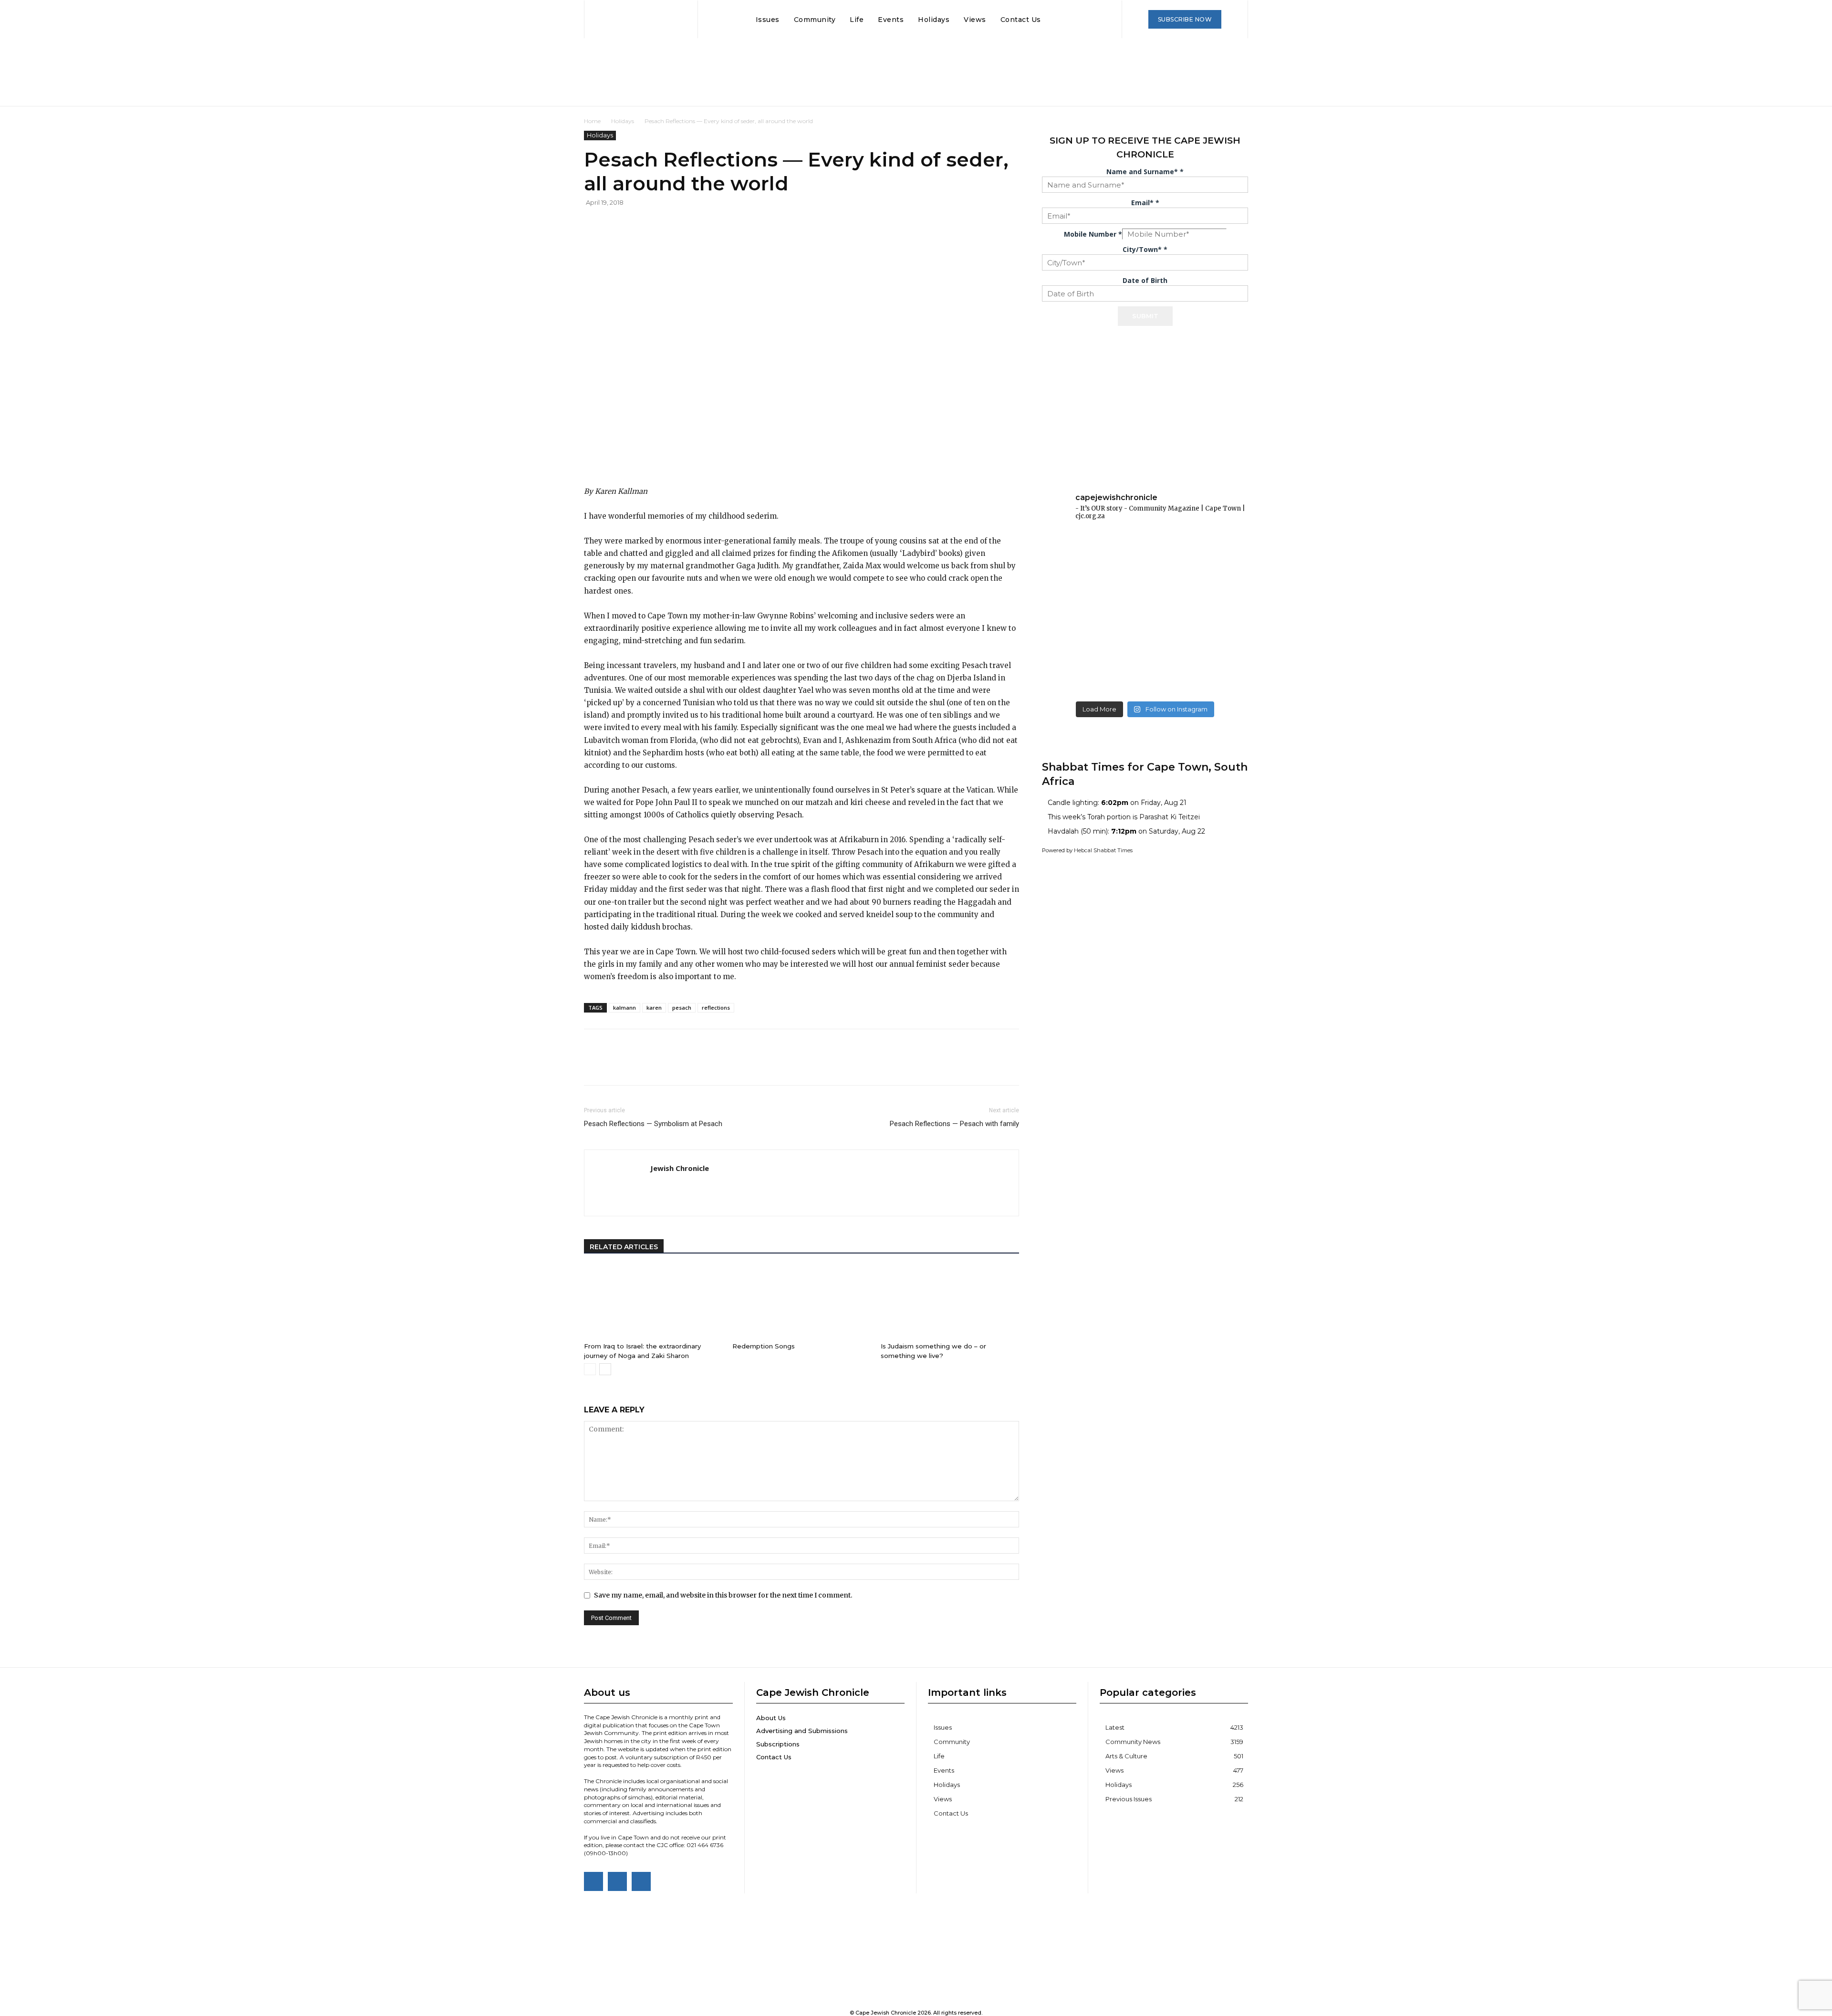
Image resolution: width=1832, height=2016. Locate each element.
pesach (682, 1008)
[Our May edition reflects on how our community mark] (1075, 592)
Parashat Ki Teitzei (1170, 817)
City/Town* (1145, 249)
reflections (716, 1008)
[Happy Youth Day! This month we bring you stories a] (1145, 550)
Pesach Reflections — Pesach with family (954, 1124)
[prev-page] (590, 1369)
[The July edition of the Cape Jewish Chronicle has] (1075, 550)
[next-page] (605, 1369)
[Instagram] (617, 1881)
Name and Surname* (1145, 172)
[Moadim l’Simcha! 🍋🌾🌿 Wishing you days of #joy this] (1145, 675)
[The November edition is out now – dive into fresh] (1075, 675)
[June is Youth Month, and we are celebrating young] (1215, 550)
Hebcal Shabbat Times (1103, 850)
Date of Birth (1145, 280)
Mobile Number (1093, 234)
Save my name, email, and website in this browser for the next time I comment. (723, 1595)
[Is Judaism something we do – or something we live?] (950, 1302)
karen (654, 1008)
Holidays (623, 121)
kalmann (625, 1008)
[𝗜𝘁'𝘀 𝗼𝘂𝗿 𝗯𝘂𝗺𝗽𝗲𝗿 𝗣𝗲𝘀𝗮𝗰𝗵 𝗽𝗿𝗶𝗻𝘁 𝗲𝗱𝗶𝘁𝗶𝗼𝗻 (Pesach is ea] (1215, 592)
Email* (1145, 203)
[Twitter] (675, 224)
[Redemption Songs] (801, 1302)
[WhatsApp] (697, 224)
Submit (1145, 316)
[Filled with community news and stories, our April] (1145, 592)
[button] (1057, 20)
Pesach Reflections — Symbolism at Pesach (653, 1124)
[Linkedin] (718, 224)
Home (592, 121)
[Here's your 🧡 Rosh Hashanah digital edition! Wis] (1215, 675)
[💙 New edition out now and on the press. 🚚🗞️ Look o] (1215, 633)
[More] (741, 224)
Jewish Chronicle (680, 1168)
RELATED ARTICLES (624, 1247)
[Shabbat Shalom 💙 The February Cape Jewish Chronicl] (1145, 633)
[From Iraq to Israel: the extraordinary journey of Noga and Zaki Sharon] (653, 1302)
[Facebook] (653, 224)
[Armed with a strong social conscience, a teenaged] (1075, 633)
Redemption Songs (764, 1346)
